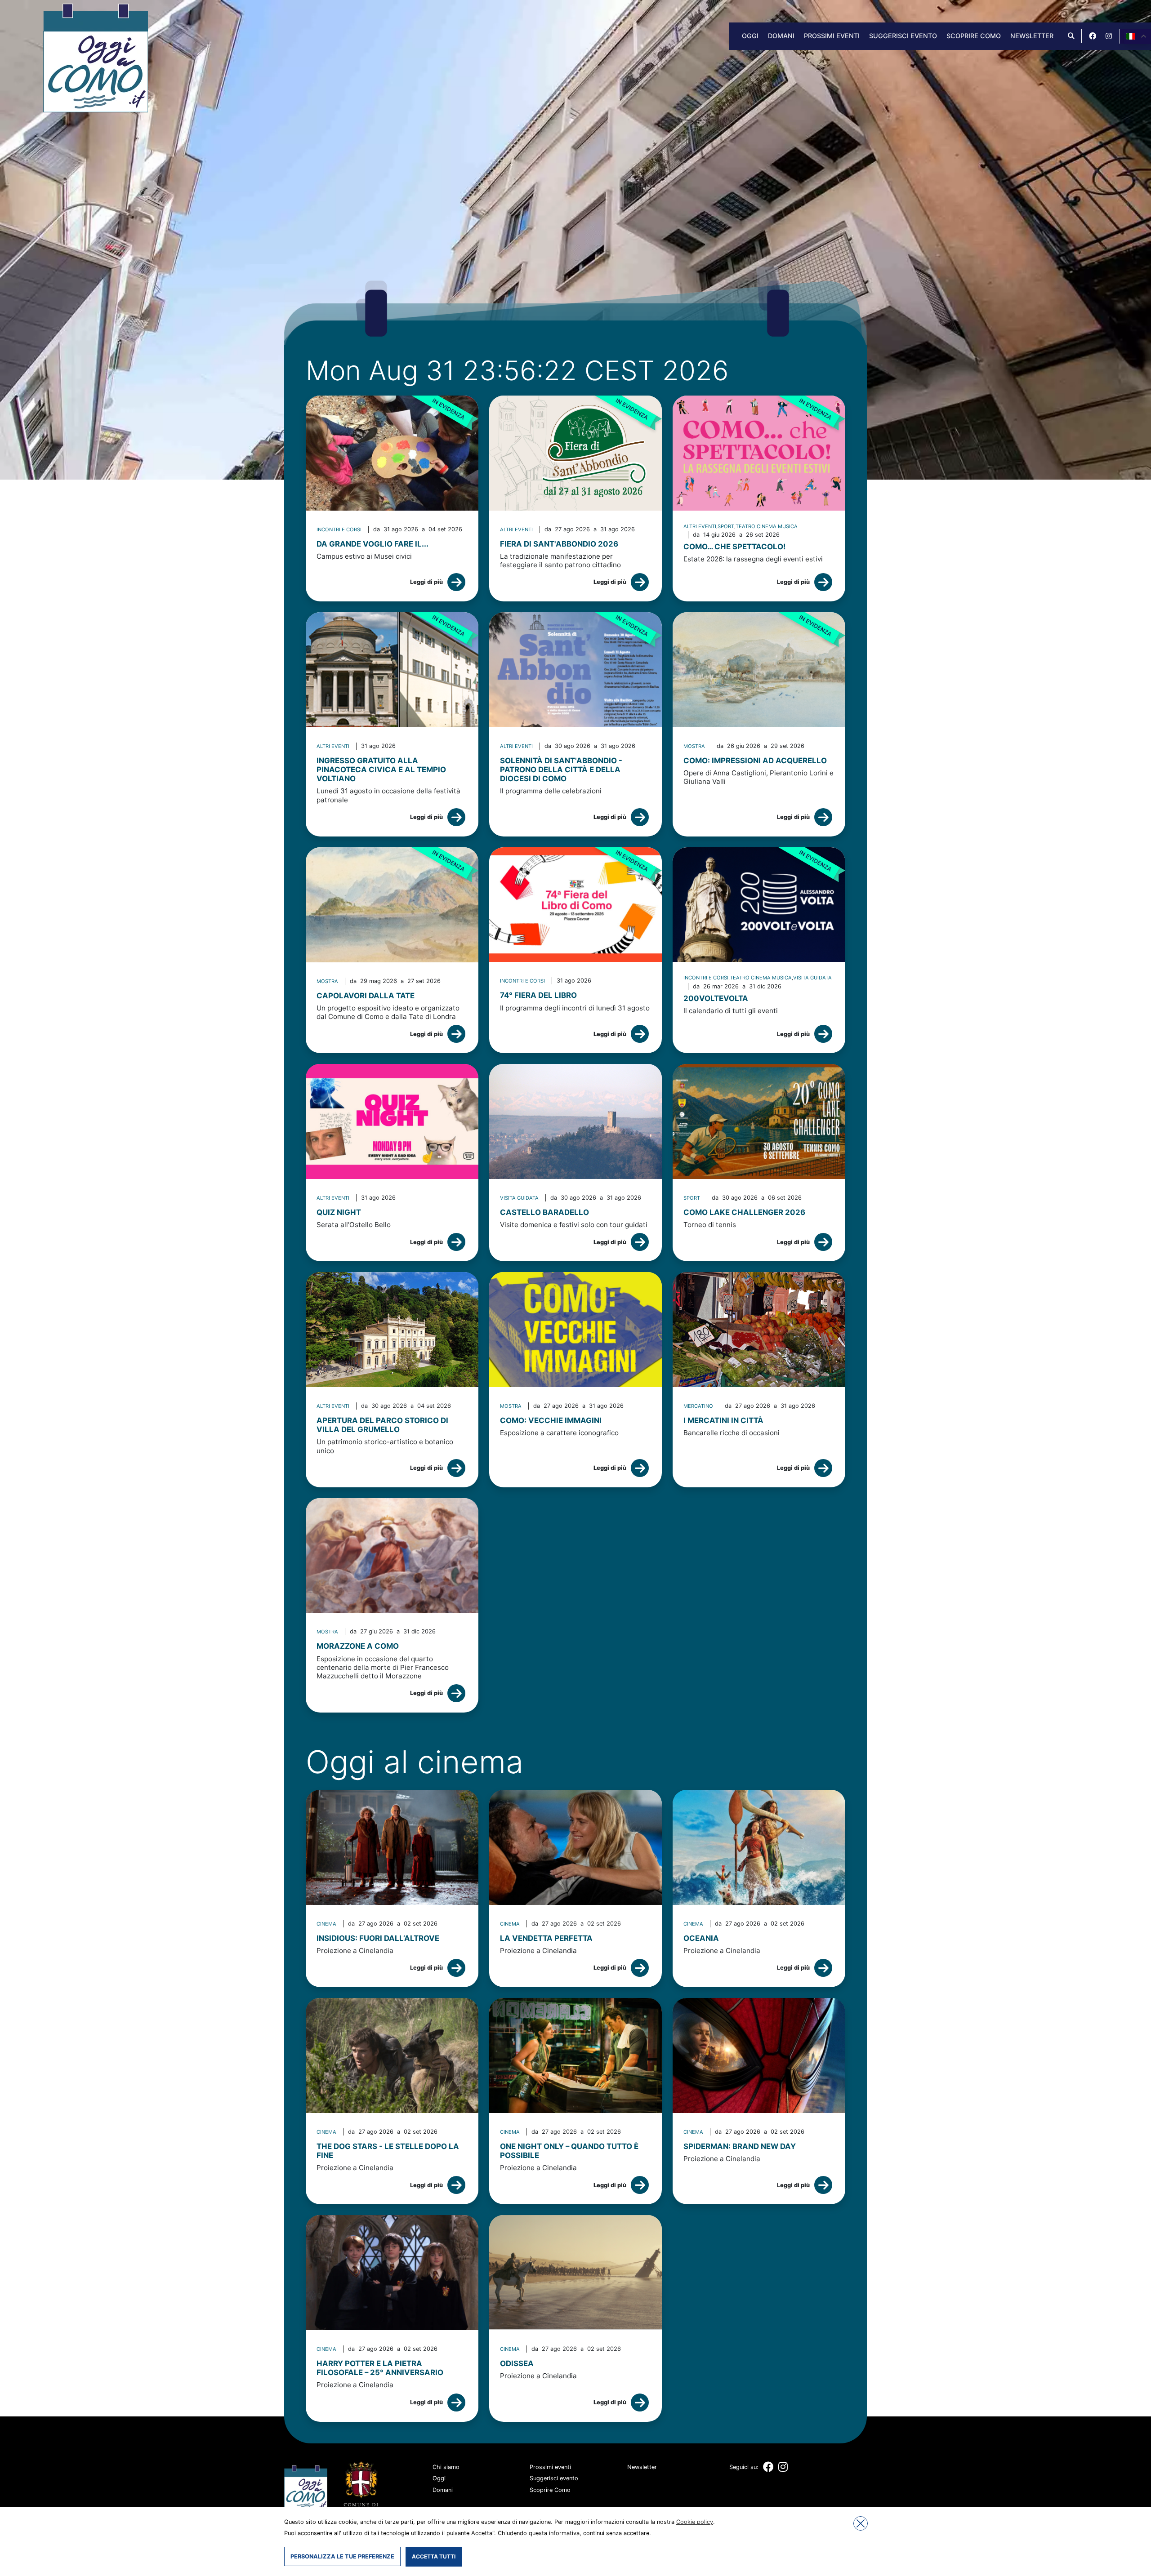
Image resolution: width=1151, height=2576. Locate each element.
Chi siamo (446, 2467)
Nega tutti (861, 2523)
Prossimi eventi (832, 36)
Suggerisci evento (903, 36)
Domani (781, 36)
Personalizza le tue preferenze (342, 2556)
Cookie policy (695, 2522)
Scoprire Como (974, 36)
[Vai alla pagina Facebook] (1093, 36)
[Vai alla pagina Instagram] (1109, 36)
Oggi (750, 36)
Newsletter (1032, 36)
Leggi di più (426, 582)
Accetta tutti (434, 2556)
